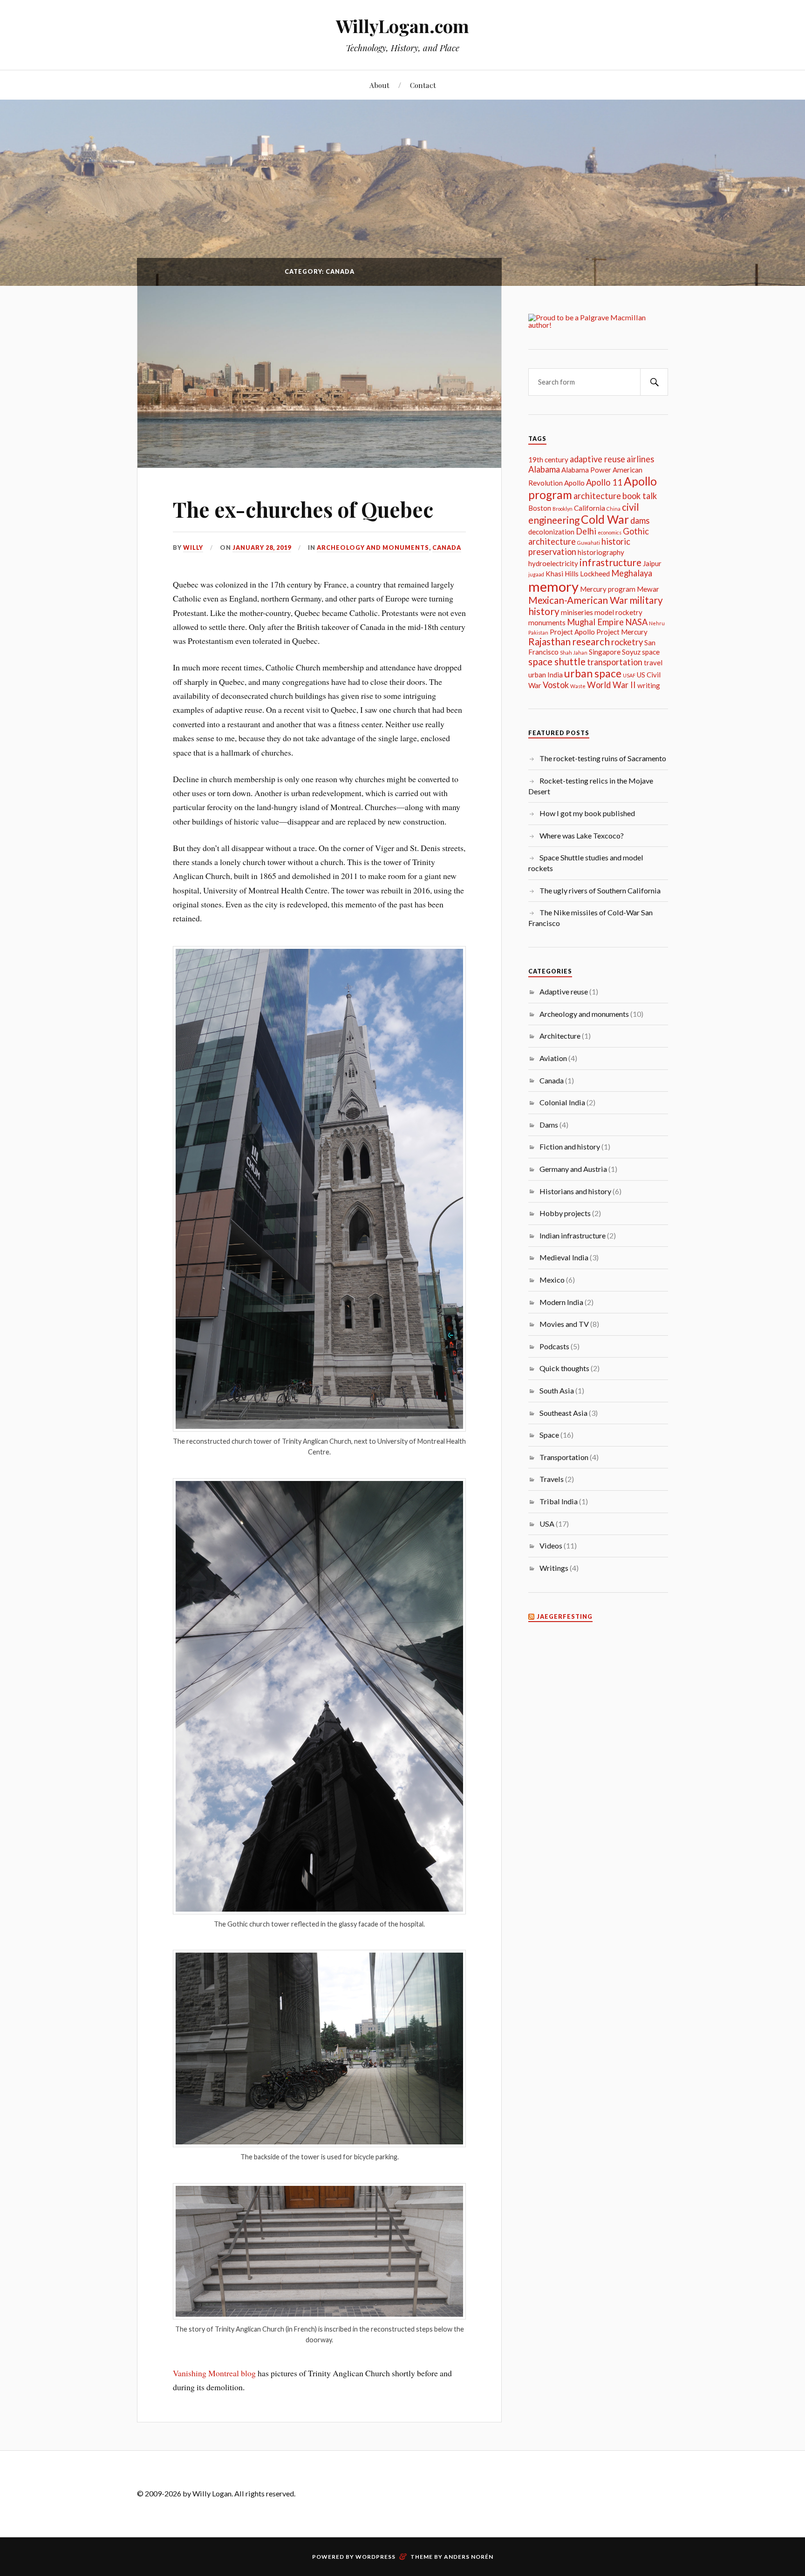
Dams (549, 1125)
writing (649, 685)
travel (653, 663)
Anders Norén (469, 2557)
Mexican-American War (578, 600)
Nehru (657, 623)
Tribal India (559, 1501)
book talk (640, 496)
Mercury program (608, 589)
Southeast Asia (563, 1413)
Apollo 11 (604, 482)
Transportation (564, 1457)
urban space (593, 673)
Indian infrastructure (573, 1235)
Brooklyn (563, 509)
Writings (554, 1568)
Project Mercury (622, 632)
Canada (447, 548)
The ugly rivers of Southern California (600, 890)
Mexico (552, 1280)
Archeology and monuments (373, 548)
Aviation (553, 1058)
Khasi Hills (562, 574)
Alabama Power (586, 470)
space (651, 652)
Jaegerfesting (565, 1617)
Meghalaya (632, 573)
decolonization (551, 532)
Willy (193, 548)
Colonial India (562, 1102)
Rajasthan (549, 642)
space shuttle (557, 662)
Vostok (556, 685)
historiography (601, 552)
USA (547, 1524)
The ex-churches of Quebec (303, 509)
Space (549, 1435)
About (379, 85)
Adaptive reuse (564, 991)
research (591, 642)
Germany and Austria (573, 1169)
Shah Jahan (574, 652)
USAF (629, 675)
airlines (640, 459)
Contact (423, 85)
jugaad (536, 574)
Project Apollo (572, 632)
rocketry (627, 642)
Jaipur (652, 563)
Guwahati (589, 543)
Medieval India (564, 1257)
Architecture (560, 1036)
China (614, 509)
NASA (636, 622)
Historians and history (575, 1191)
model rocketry (618, 612)
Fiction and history (570, 1146)
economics (610, 532)
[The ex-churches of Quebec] (319, 377)
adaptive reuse (597, 459)
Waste (578, 686)
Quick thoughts (564, 1368)
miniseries (577, 612)
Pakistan (538, 632)
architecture (597, 496)
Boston (540, 508)
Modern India (561, 1302)
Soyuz (631, 652)
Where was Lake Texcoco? (582, 835)
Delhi (586, 531)
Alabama (544, 469)
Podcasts (554, 1346)
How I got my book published (587, 813)
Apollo (574, 483)
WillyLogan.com (402, 26)
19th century (548, 460)
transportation (615, 662)
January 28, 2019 (262, 548)
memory (553, 586)
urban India (546, 675)
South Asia (557, 1390)
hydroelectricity (553, 563)
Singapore (605, 652)
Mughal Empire (595, 622)
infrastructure (611, 562)
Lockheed (595, 574)
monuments (547, 622)
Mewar (648, 589)
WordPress (375, 2557)
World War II (611, 685)
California (590, 508)
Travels (552, 1479)
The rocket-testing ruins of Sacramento (603, 758)
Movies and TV (564, 1324)
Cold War (605, 519)
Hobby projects (565, 1213)
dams (640, 521)
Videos (551, 1545)
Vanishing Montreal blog (214, 2373)
